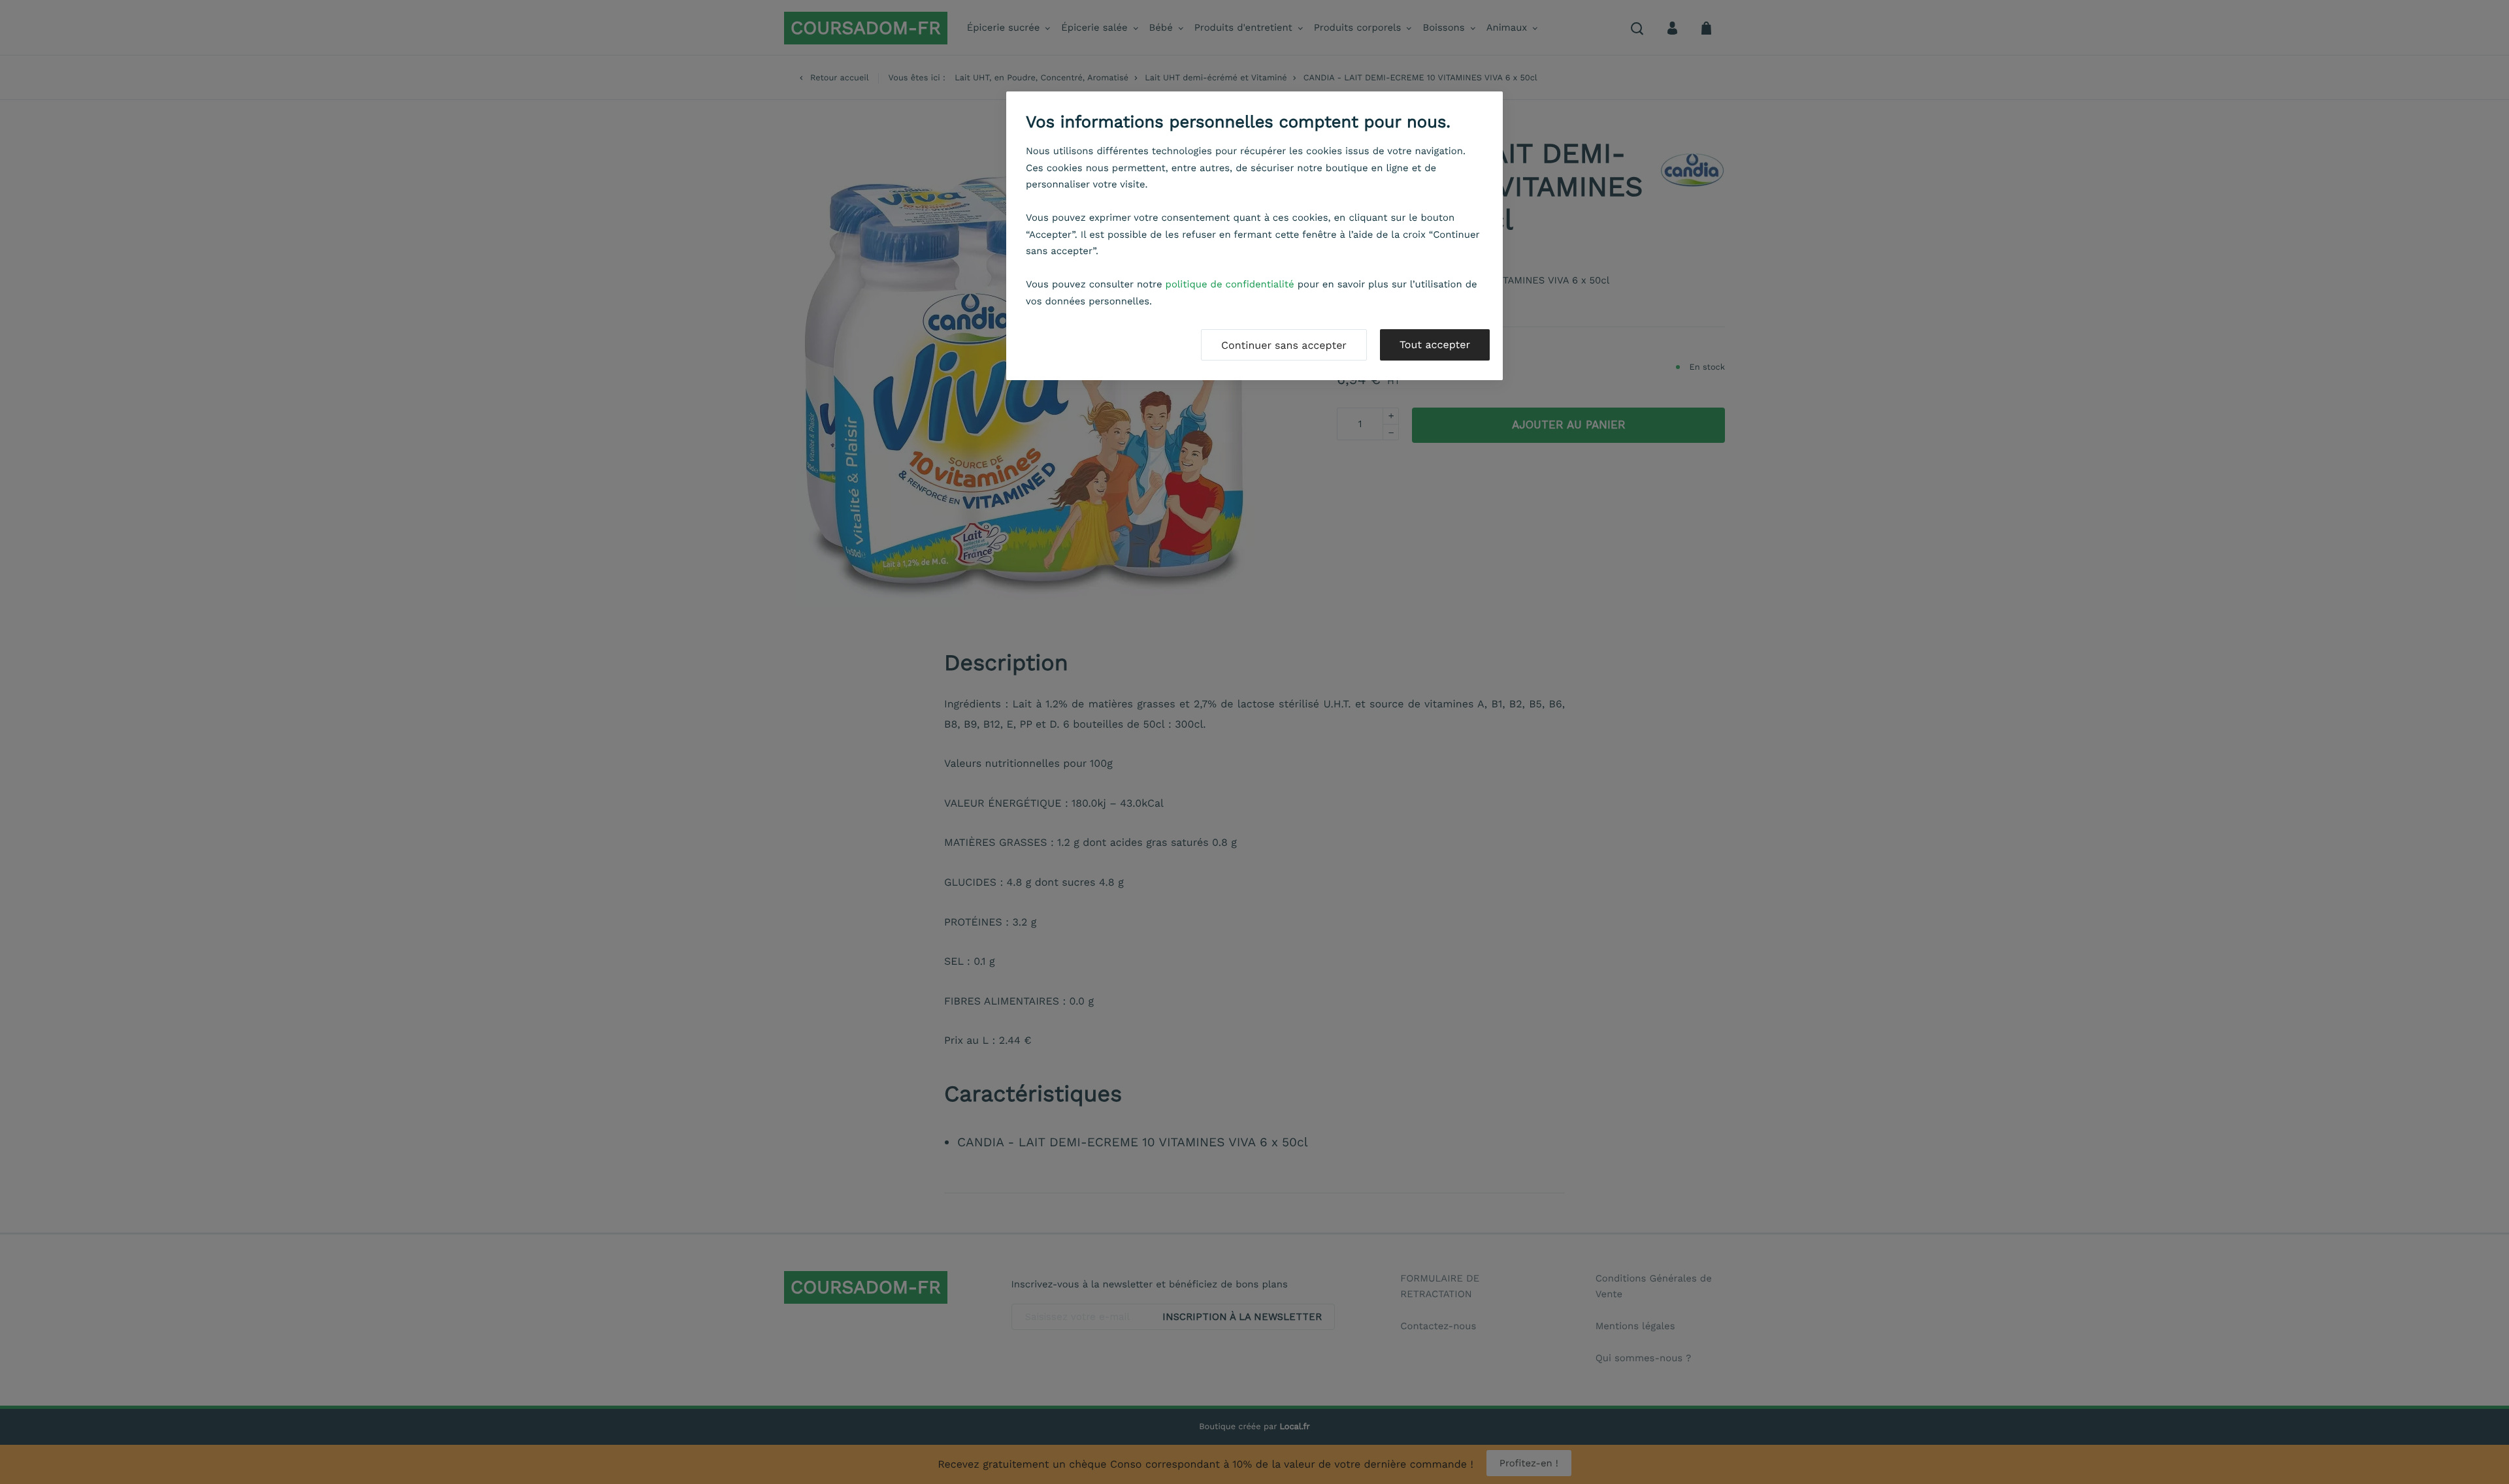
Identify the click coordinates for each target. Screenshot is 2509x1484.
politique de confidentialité (1230, 284)
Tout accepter (1435, 345)
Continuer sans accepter (1284, 345)
